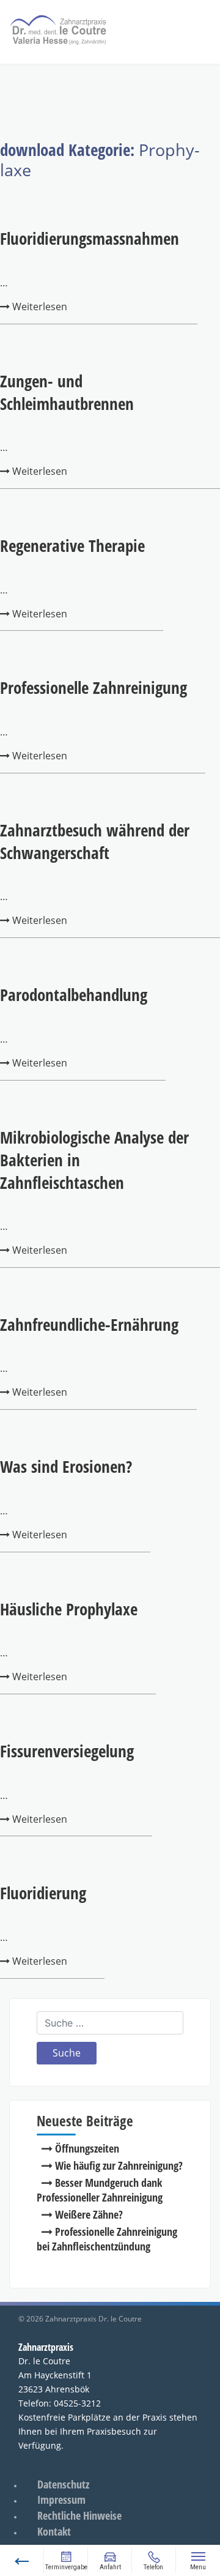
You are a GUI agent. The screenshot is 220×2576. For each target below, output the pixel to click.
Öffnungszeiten (87, 2148)
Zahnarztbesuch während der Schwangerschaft (95, 841)
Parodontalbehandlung (74, 995)
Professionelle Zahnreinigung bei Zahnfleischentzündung (107, 2239)
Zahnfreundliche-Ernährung (89, 1324)
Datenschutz (63, 2484)
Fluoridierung (43, 1893)
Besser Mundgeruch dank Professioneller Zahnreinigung (100, 2190)
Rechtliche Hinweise (79, 2515)
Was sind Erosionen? (66, 1466)
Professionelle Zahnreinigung (94, 687)
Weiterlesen (38, 307)
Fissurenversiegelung (67, 1751)
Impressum (61, 2500)
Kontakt (54, 2531)
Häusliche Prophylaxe (69, 1609)
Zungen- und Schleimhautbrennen (67, 392)
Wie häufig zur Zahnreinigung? (119, 2165)
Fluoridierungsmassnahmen (90, 238)
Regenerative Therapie (72, 545)
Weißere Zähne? (89, 2214)
